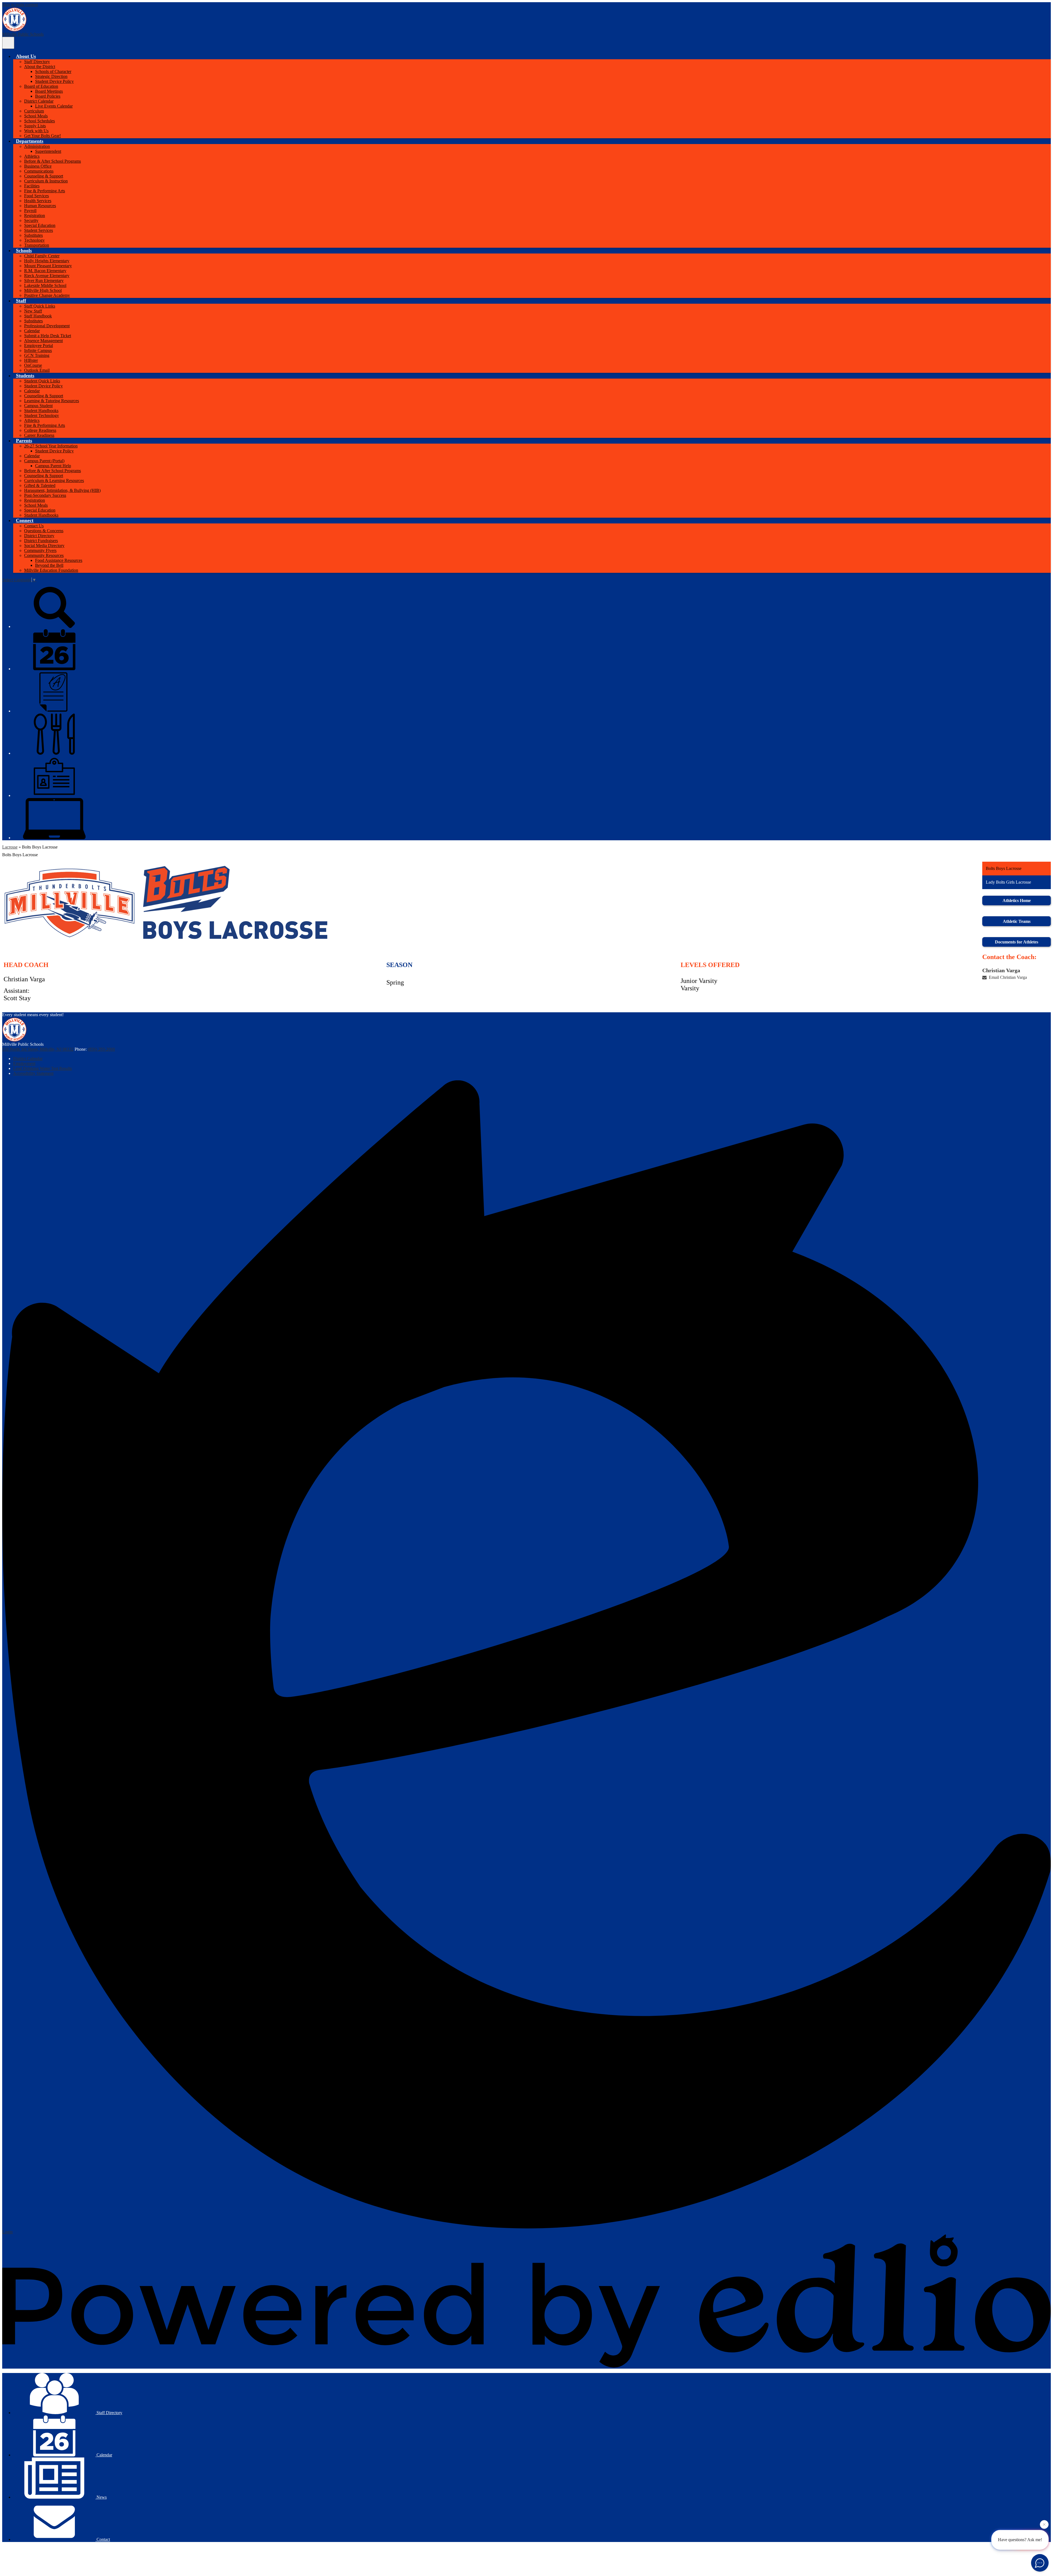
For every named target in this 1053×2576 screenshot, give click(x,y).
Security (31, 220)
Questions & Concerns (44, 531)
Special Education (40, 225)
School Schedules (39, 121)
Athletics (32, 156)
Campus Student (38, 406)
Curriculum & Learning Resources (54, 480)
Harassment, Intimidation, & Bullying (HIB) (62, 490)
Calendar (32, 331)
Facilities (32, 186)
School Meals (36, 116)
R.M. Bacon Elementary (45, 271)
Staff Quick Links (40, 306)
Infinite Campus (38, 350)
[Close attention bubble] (1044, 2527)
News (101, 2497)
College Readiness (40, 430)
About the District (40, 67)
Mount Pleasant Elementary (48, 266)
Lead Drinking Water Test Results (43, 1068)
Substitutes (33, 235)
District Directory (39, 536)
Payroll (30, 211)
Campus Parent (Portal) (44, 461)
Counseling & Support (44, 176)
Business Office (38, 166)
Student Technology (42, 415)
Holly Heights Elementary (47, 261)
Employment (24, 1063)
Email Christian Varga (1008, 977)
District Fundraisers (41, 541)
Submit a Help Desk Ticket (48, 336)
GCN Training (37, 355)
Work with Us (36, 131)
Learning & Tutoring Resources (52, 401)
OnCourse (33, 365)
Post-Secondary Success (45, 495)
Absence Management (43, 341)
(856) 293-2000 (101, 1049)
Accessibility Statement (33, 1073)
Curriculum (34, 111)
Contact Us (34, 526)
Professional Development (47, 326)
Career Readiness (39, 435)
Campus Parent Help (53, 466)
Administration (37, 146)
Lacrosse (10, 847)
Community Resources (44, 555)
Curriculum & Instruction (46, 181)
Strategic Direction (51, 76)
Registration (35, 215)
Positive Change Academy (47, 295)
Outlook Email (37, 370)
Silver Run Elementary (44, 281)
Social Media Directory (44, 546)
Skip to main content (20, 5)
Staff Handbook (38, 316)
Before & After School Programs (53, 161)
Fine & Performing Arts (45, 191)
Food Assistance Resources (59, 560)
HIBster (31, 360)
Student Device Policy (54, 81)
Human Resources (40, 206)
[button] (26, 56)
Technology (34, 240)
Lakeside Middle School (45, 285)
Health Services (38, 201)
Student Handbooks (41, 411)
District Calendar (39, 101)
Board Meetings (49, 91)
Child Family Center (42, 256)
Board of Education (41, 86)
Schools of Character (53, 71)
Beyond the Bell (49, 565)
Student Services (39, 230)
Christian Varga (1001, 970)
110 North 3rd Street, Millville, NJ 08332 (38, 1049)
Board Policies (48, 96)
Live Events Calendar (54, 106)
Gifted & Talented (40, 485)
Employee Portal (39, 346)
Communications (39, 171)
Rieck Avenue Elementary (47, 276)
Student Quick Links (42, 381)
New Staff (33, 311)
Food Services (36, 196)
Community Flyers (40, 550)
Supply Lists (35, 126)
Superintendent (48, 151)
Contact (103, 2539)
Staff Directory (37, 62)
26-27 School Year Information (51, 446)
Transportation (37, 245)
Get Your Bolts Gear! (43, 136)
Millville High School (43, 290)
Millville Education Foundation (51, 570)
